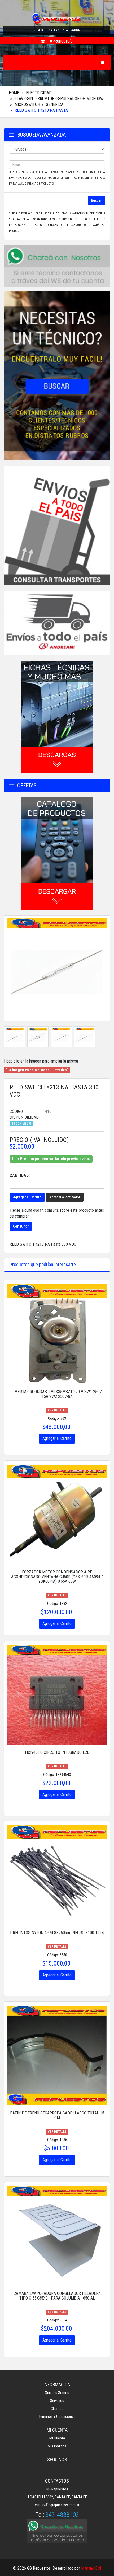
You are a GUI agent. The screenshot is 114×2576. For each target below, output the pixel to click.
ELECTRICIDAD (39, 93)
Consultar (21, 1226)
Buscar (96, 200)
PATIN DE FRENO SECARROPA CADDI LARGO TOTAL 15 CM (57, 2115)
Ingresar (39, 30)
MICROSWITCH (27, 104)
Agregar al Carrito (27, 1197)
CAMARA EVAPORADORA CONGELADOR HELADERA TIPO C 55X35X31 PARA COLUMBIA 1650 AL (57, 2296)
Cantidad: (20, 1175)
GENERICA (55, 104)
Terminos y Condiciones (57, 2417)
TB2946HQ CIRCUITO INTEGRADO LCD (57, 1752)
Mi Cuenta (57, 2438)
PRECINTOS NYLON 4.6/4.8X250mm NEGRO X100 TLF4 (57, 1933)
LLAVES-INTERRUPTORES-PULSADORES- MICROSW (59, 99)
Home (14, 93)
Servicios (57, 2401)
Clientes (57, 2409)
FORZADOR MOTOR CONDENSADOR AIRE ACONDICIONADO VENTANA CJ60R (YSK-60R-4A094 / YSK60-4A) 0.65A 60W (57, 1577)
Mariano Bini (91, 2568)
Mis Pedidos (57, 2446)
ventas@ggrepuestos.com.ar (57, 2505)
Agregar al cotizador (65, 1197)
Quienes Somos (57, 2393)
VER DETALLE (57, 1410)
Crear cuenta (58, 30)
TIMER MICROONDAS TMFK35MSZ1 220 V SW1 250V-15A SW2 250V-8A (57, 1394)
